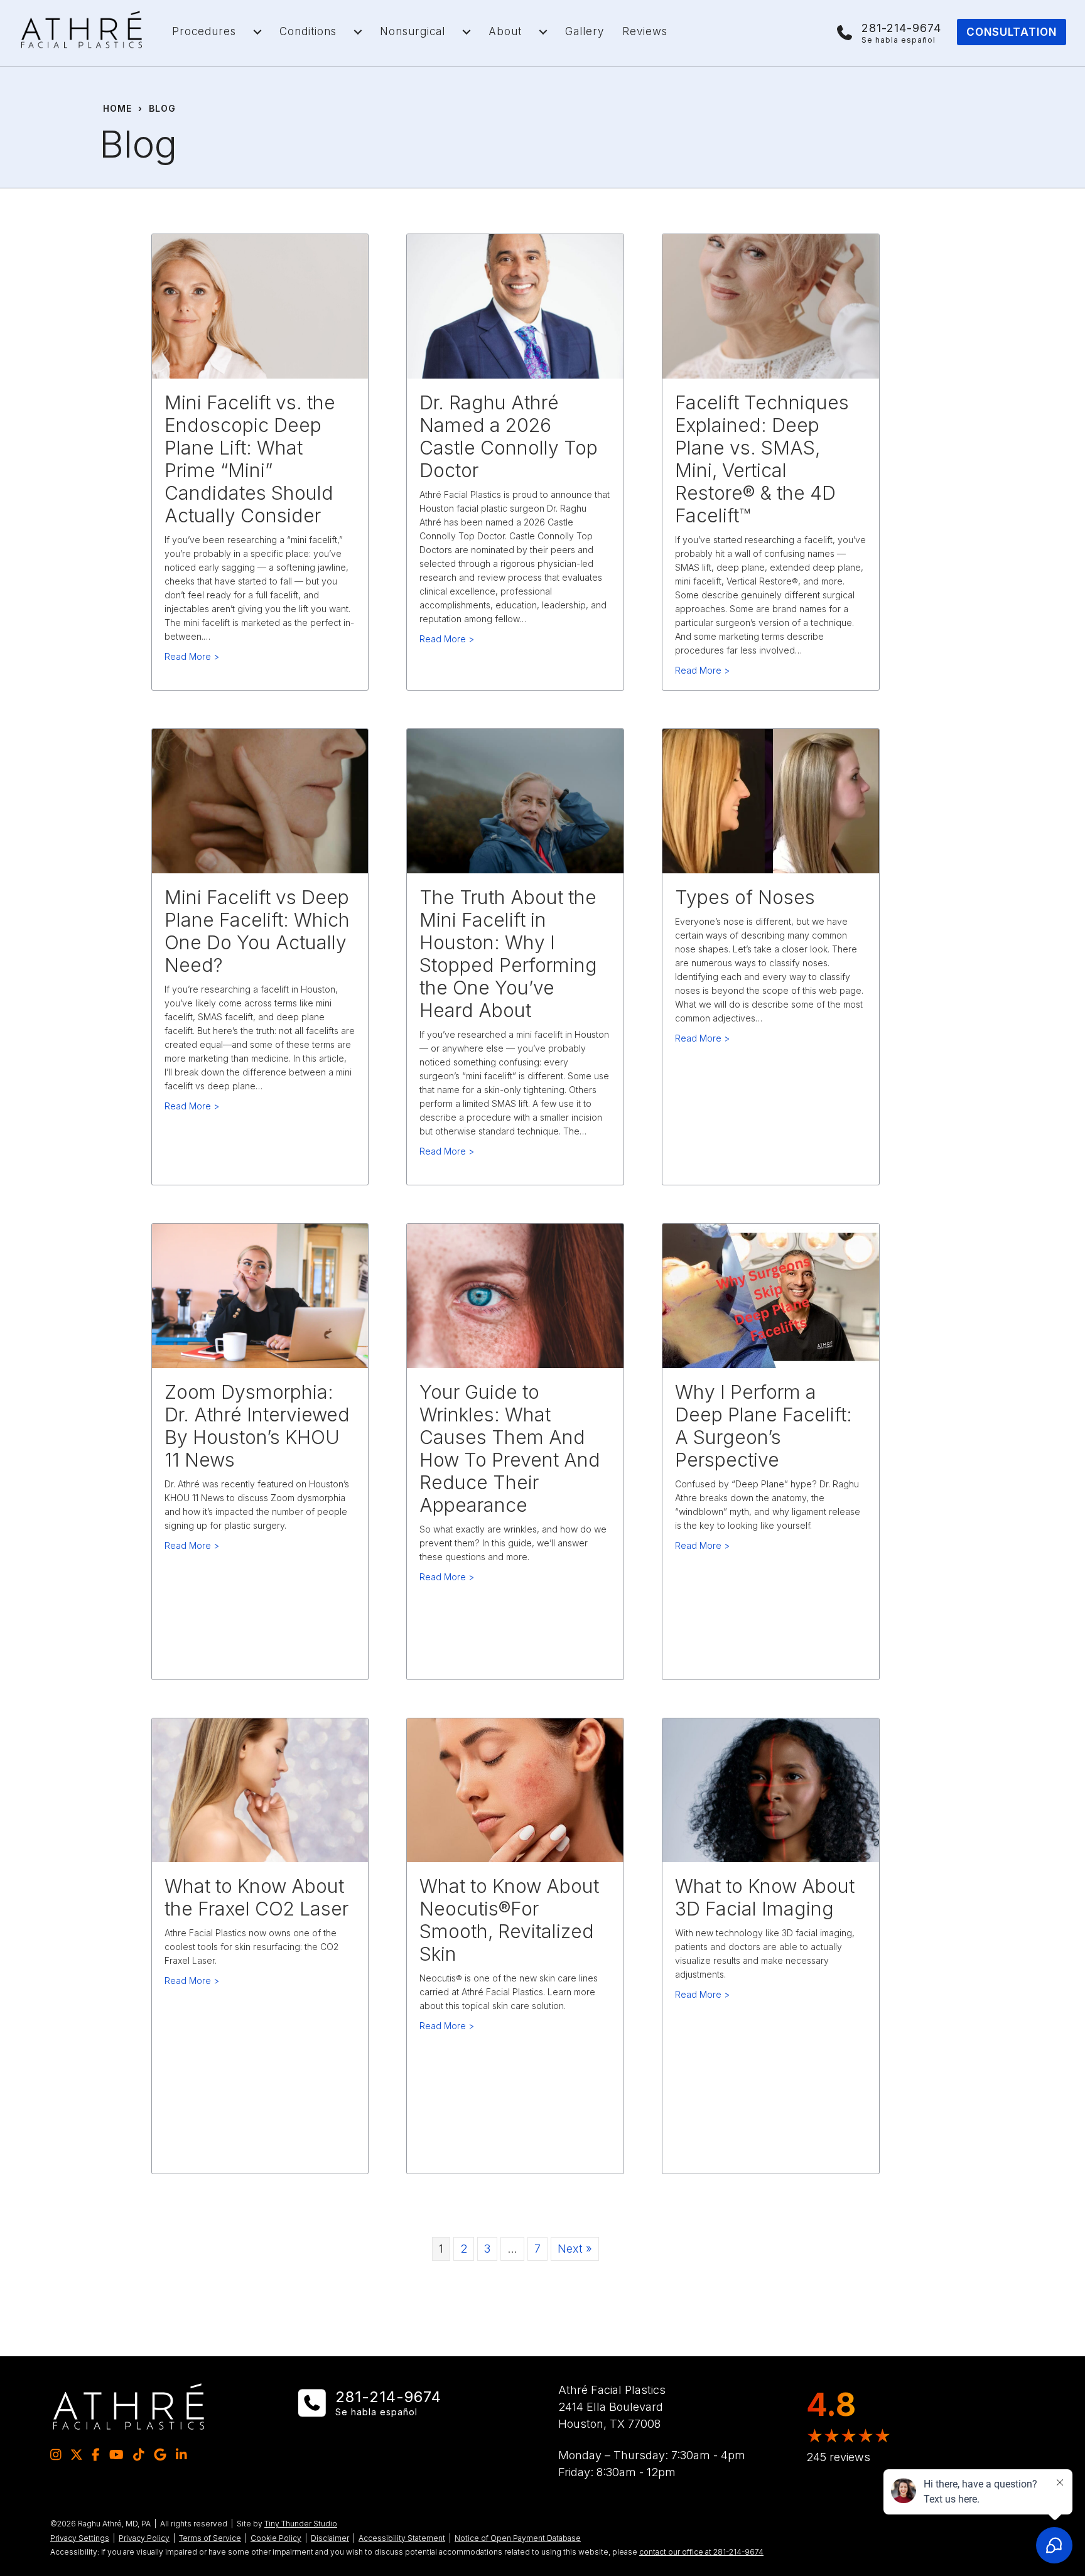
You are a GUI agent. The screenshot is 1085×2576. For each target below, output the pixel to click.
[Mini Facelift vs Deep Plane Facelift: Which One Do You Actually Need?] (260, 800)
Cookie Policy (276, 2538)
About (505, 31)
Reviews (645, 31)
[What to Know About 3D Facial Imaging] (771, 1789)
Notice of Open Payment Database (518, 2538)
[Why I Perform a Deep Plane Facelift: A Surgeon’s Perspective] (771, 1295)
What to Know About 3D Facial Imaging (765, 1897)
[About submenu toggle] (543, 32)
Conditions (308, 31)
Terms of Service (210, 2538)
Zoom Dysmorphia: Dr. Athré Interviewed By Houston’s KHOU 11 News (257, 1426)
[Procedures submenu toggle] (257, 32)
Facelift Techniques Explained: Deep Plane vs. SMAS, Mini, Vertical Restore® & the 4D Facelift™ (762, 459)
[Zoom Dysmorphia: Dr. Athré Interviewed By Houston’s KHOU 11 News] (260, 1295)
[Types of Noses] (771, 800)
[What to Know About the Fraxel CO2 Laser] (260, 1789)
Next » (575, 2249)
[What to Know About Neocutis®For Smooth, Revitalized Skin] (515, 1789)
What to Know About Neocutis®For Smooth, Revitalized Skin (509, 1920)
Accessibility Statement (402, 2538)
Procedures (204, 31)
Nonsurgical (413, 31)
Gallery (585, 31)
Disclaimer (330, 2538)
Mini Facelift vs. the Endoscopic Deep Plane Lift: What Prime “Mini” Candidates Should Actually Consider (250, 459)
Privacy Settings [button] (80, 2538)
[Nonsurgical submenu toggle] (467, 32)
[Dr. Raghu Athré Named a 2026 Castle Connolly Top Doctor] (515, 305)
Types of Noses (745, 897)
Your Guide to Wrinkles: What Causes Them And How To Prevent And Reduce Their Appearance (510, 1448)
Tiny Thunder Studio (301, 2524)
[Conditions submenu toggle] (358, 32)
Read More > (192, 656)
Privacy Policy (144, 2538)
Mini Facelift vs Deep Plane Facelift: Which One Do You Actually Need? (257, 931)
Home (117, 108)
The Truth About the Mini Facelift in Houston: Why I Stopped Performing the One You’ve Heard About (508, 954)
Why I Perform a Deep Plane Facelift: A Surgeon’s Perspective (764, 1426)
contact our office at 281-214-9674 (701, 2552)
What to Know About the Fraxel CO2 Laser (256, 1897)
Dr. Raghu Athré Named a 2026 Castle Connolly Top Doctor (509, 436)
